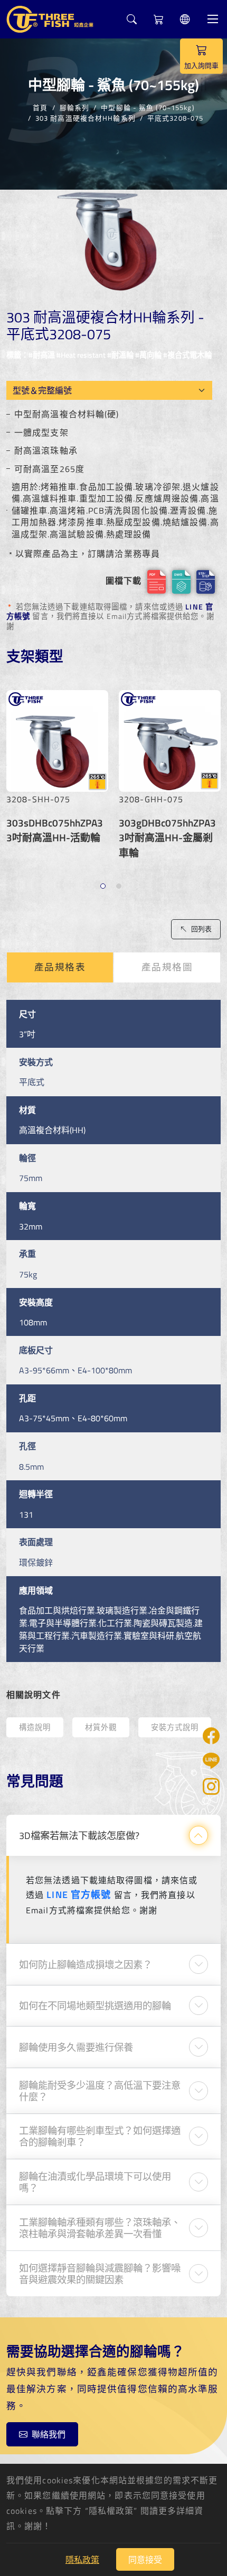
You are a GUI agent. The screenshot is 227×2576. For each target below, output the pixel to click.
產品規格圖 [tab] (167, 967)
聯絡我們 (49, 2434)
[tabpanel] (57, 772)
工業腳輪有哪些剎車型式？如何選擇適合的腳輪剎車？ (100, 2136)
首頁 (40, 107)
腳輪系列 (74, 107)
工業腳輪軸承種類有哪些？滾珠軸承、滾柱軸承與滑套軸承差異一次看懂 (100, 2228)
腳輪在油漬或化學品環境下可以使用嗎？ (95, 2182)
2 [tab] (120, 887)
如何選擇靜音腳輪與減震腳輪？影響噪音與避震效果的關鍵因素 (100, 2274)
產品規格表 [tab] (60, 967)
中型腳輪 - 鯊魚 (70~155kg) (147, 107)
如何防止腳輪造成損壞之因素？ (86, 1964)
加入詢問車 (201, 65)
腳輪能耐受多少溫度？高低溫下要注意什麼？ (100, 2091)
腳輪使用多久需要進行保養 (76, 2047)
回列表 (201, 929)
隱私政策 (82, 2560)
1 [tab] (104, 887)
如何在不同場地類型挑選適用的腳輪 (95, 2005)
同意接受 (145, 2560)
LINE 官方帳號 (79, 1895)
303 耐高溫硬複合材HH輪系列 (86, 118)
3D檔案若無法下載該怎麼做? (79, 1835)
